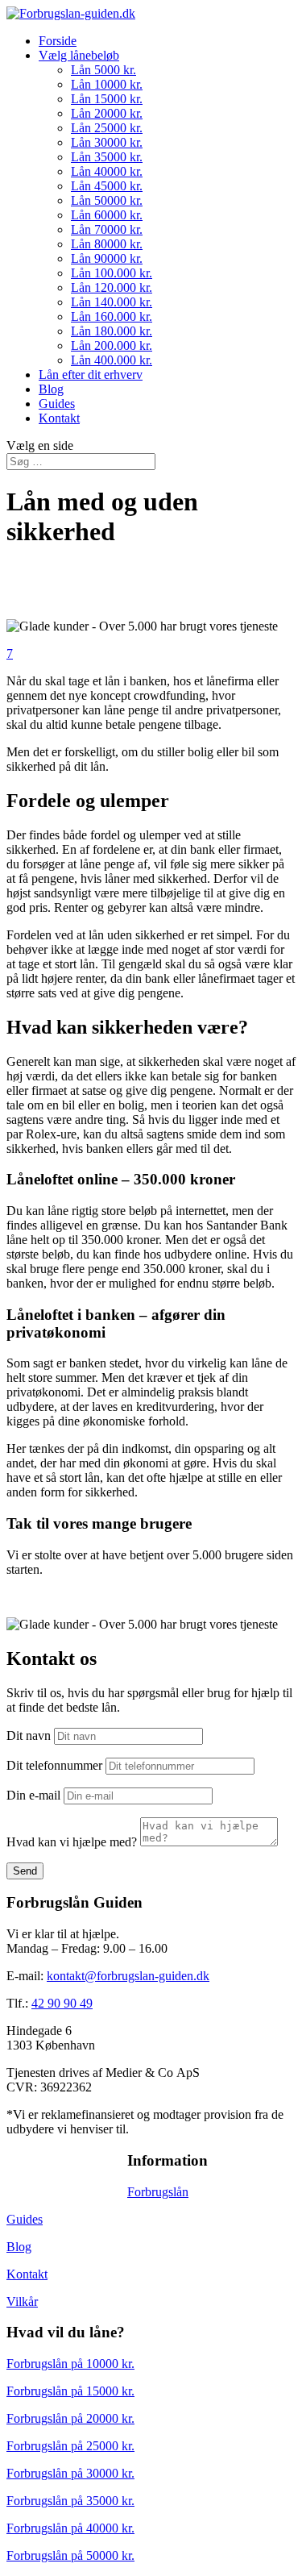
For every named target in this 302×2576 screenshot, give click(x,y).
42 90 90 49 (62, 2003)
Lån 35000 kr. (107, 157)
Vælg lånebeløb (79, 55)
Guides (57, 404)
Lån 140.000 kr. (112, 302)
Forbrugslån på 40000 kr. (70, 2528)
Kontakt (59, 418)
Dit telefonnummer (54, 1765)
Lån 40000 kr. (107, 171)
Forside (58, 41)
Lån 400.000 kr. (112, 360)
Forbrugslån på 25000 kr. (70, 2446)
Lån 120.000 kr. (112, 287)
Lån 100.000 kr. (112, 273)
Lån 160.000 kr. (112, 316)
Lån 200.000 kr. (112, 345)
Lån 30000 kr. (107, 142)
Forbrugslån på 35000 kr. (70, 2501)
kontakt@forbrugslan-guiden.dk (128, 1976)
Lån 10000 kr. (107, 84)
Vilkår (22, 2301)
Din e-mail (33, 1795)
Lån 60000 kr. (107, 215)
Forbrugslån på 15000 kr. (70, 2391)
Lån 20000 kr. (107, 113)
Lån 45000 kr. (107, 186)
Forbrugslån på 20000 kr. (70, 2418)
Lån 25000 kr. (107, 128)
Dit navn (29, 1735)
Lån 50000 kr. (107, 200)
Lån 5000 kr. (103, 70)
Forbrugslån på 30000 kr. (70, 2473)
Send (25, 1871)
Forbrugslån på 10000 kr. (70, 2364)
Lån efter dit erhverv (91, 375)
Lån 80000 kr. (107, 244)
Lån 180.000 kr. (112, 331)
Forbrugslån (158, 2192)
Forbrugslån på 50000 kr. (70, 2555)
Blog (51, 389)
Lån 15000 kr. (107, 99)
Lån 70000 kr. (107, 229)
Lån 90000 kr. (107, 258)
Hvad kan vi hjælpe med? (72, 1842)
